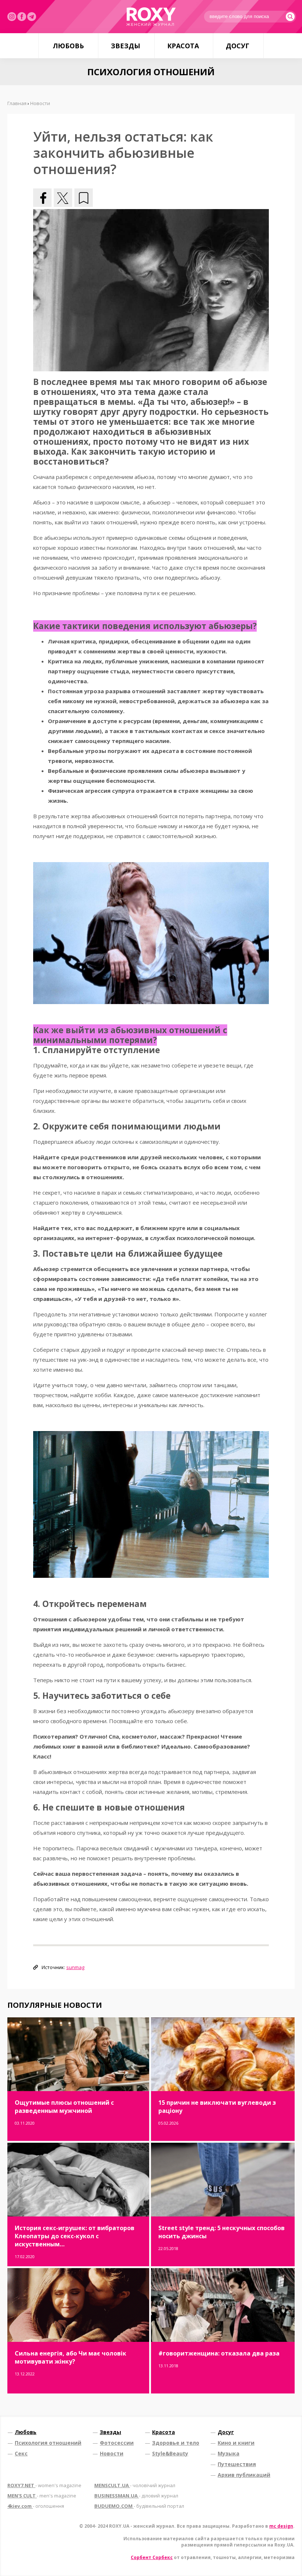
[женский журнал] (151, 17)
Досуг (238, 46)
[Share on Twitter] (63, 198)
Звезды (126, 46)
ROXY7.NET (44, 2485)
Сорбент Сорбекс (152, 2557)
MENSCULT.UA (135, 2485)
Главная (17, 103)
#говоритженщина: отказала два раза (219, 2353)
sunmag (75, 1967)
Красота (183, 46)
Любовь (68, 46)
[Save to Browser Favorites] (84, 198)
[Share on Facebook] (42, 198)
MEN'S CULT (42, 2496)
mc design (281, 2526)
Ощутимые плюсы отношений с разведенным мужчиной (64, 2107)
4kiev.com (36, 2506)
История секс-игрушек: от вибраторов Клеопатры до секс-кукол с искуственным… (75, 2236)
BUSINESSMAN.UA (136, 2496)
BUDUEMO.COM (139, 2506)
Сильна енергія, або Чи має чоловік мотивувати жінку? (71, 2357)
